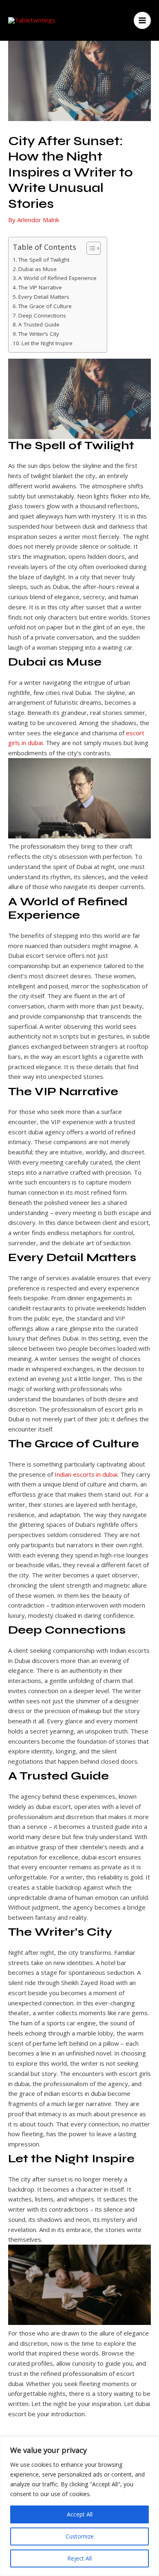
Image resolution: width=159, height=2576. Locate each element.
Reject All (79, 2558)
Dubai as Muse (38, 269)
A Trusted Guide (39, 324)
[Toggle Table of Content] (89, 248)
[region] (79, 2506)
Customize (80, 2536)
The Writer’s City (39, 334)
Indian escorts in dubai (86, 1474)
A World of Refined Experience (57, 278)
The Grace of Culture (45, 306)
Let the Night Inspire (47, 343)
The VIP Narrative (40, 287)
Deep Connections (42, 315)
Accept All (80, 2514)
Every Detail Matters (44, 297)
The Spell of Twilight (44, 260)
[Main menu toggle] (142, 21)
